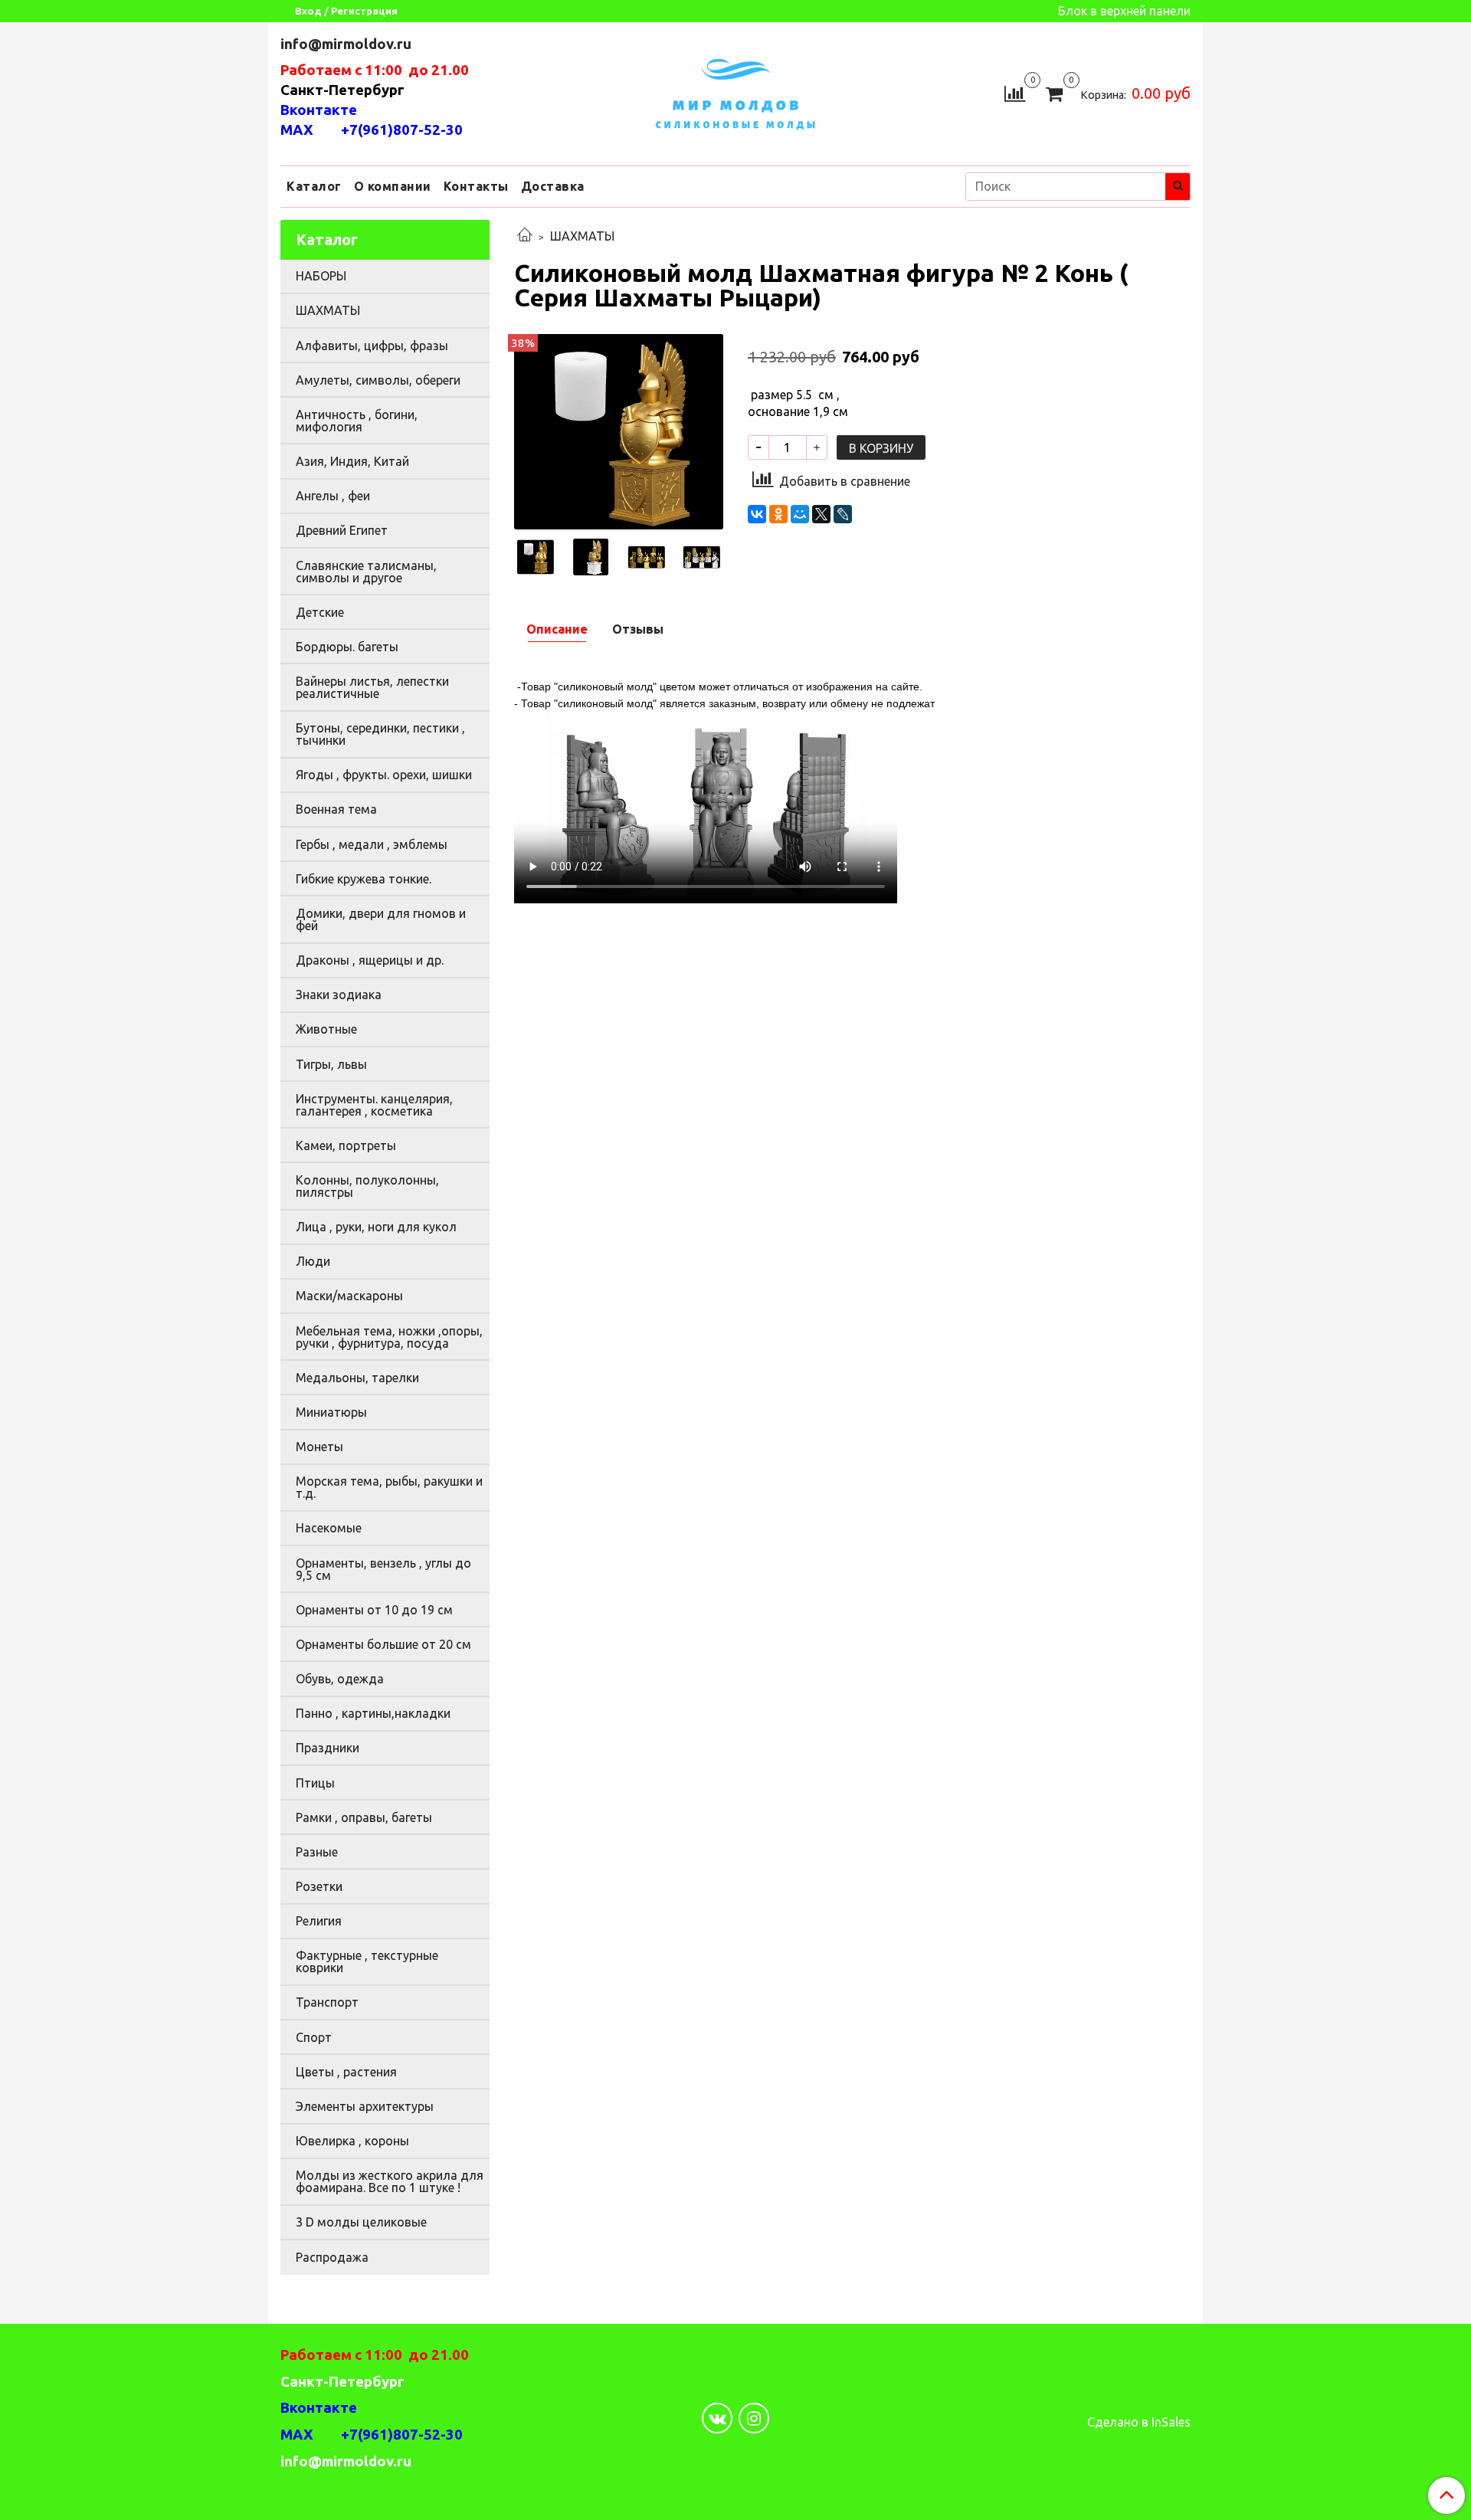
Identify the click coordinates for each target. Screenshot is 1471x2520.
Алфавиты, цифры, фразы (372, 346)
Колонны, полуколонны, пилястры (367, 1186)
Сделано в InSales (1139, 2422)
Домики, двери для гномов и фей (381, 919)
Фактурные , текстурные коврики (367, 1961)
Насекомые (329, 1528)
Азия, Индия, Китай (352, 461)
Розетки (319, 1886)
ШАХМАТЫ (582, 236)
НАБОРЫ (321, 276)
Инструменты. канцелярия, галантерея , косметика (374, 1105)
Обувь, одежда (340, 1679)
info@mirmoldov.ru (347, 44)
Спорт (314, 2037)
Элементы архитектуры (365, 2106)
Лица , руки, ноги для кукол (376, 1227)
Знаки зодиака (339, 995)
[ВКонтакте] (757, 514)
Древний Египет (342, 530)
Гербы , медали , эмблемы (372, 844)
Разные (317, 1852)
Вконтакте (319, 110)
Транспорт (327, 2002)
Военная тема (336, 809)
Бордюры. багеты (347, 647)
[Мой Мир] (800, 514)
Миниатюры (331, 1412)
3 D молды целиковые (361, 2222)
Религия (319, 1921)
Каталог (314, 186)
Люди (313, 1261)
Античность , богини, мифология (357, 421)
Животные (326, 1029)
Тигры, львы (331, 1064)
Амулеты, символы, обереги (378, 380)
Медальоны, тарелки (357, 1378)
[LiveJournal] (843, 514)
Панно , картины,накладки (373, 1713)
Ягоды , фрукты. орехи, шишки (384, 775)
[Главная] (525, 236)
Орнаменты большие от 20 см (383, 1644)
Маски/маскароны (349, 1296)
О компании (393, 186)
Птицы (315, 1783)
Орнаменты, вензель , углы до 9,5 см (383, 1569)
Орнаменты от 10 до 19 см (374, 1610)
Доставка (553, 186)
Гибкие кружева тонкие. (364, 879)
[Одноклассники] (778, 514)
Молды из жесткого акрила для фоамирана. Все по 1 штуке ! (390, 2181)
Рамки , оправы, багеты (364, 1817)
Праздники (328, 1748)
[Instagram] (754, 2418)
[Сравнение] (1015, 92)
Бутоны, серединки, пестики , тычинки (380, 734)
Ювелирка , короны (352, 2141)
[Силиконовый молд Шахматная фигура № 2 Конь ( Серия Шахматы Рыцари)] (619, 431)
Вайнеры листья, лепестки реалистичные (372, 687)
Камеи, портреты (346, 1145)
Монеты (319, 1447)
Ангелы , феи (333, 496)
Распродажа (332, 2257)
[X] (821, 514)
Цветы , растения (346, 2072)
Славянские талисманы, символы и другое (366, 572)
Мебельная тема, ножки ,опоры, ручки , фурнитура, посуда (389, 1337)
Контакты (476, 186)
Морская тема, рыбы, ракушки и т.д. (389, 1487)
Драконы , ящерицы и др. (370, 960)
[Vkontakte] (717, 2418)
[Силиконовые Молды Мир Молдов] (735, 92)
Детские (320, 612)
